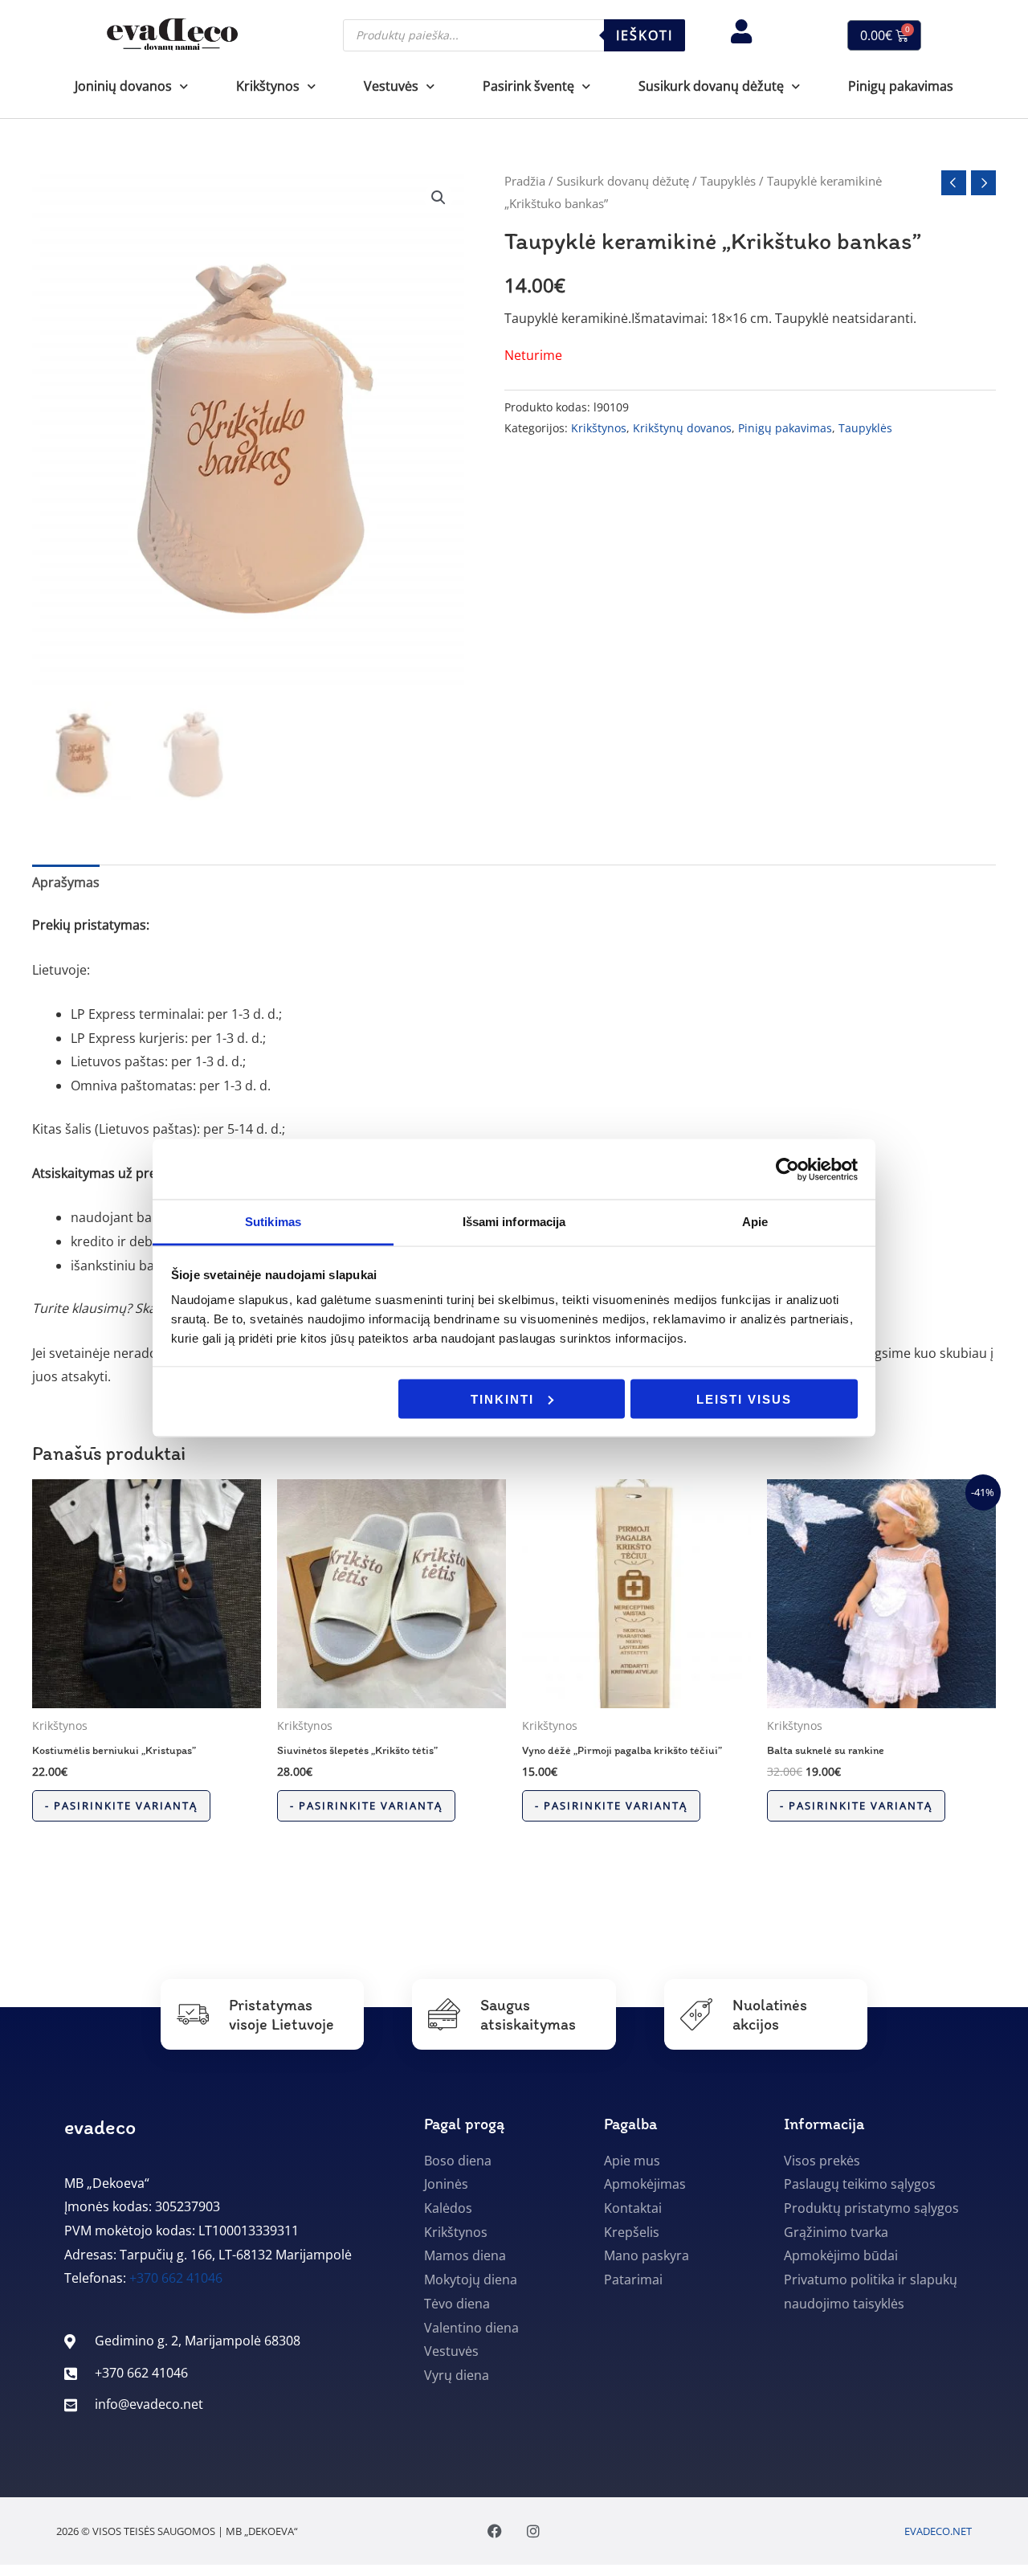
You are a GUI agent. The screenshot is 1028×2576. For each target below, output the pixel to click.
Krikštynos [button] (268, 86)
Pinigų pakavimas (901, 86)
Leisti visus (744, 1398)
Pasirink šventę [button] (528, 86)
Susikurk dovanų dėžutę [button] (711, 86)
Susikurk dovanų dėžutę (623, 181)
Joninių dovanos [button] (123, 86)
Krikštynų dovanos (682, 428)
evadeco (100, 2127)
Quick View (147, 1694)
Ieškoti (645, 35)
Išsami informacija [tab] (514, 1222)
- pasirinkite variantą (121, 1805)
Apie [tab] (755, 1222)
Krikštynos (599, 428)
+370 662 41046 (176, 2278)
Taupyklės (728, 181)
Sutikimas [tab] (273, 1222)
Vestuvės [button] (391, 86)
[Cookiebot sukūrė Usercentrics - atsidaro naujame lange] (787, 1169)
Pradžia (525, 181)
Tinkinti (502, 1398)
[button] (439, 198)
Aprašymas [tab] (66, 882)
